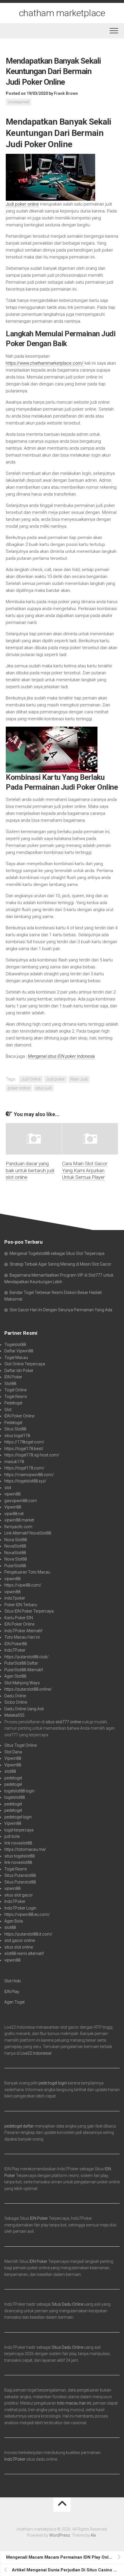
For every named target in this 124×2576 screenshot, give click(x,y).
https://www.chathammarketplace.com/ (45, 363)
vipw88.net (14, 1514)
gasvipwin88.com (21, 1501)
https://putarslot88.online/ (28, 1689)
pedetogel (13, 1778)
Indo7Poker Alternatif (23, 1631)
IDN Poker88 (16, 1644)
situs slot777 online (63, 1722)
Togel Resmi (16, 1397)
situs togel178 (17, 1436)
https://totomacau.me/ (25, 1849)
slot (8, 1488)
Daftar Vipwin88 (19, 1351)
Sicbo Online (16, 1702)
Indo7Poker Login (20, 1908)
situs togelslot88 (19, 1856)
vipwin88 (12, 1494)
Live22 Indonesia (36, 2053)
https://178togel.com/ (24, 1442)
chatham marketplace (62, 13)
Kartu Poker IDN (19, 1618)
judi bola (12, 1836)
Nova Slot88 (16, 1540)
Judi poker (56, 1079)
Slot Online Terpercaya (25, 1364)
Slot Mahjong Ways (22, 1683)
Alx (93, 2535)
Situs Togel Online (20, 1745)
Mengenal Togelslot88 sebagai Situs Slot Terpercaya (57, 1253)
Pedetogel (13, 1403)
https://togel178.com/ (24, 1468)
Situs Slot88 (15, 1429)
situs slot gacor (19, 1895)
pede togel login (53, 2083)
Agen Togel (14, 2002)
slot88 (10, 1771)
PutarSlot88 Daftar (21, 1663)
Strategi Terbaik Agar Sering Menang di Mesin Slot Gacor (60, 1264)
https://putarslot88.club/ (27, 1657)
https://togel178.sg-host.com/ (32, 1455)
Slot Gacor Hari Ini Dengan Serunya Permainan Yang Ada (61, 1310)
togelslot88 (15, 1797)
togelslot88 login (19, 1791)
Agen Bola (14, 1921)
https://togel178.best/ (24, 1449)
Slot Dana (13, 1752)
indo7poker (15, 1598)
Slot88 (10, 1384)
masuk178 (14, 1462)
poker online (19, 1088)
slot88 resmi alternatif (24, 1953)
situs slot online (19, 1947)
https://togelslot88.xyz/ (25, 1481)
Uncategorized (18, 102)
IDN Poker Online (19, 1416)
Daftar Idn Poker (19, 1371)
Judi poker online (22, 204)
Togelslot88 (15, 1345)
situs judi (44, 1088)
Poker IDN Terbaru (21, 1605)
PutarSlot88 (15, 1566)
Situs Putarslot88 (20, 1875)
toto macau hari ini (74, 2403)
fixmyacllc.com (18, 1527)
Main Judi (79, 1079)
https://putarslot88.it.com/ (28, 1934)
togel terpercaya (19, 1830)
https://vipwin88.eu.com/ (27, 1914)
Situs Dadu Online (67, 2304)
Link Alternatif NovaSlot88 (28, 1533)
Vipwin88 (13, 1507)
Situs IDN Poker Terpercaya (29, 1611)
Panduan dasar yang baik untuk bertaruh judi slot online (30, 1170)
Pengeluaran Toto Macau (27, 1572)
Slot (8, 1410)
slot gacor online (20, 1940)
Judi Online (31, 1079)
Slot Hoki (13, 1981)
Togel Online (15, 1390)
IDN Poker (13, 1377)
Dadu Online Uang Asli (24, 1709)
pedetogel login (18, 1817)
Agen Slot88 (15, 1676)
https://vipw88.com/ (23, 1585)
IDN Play (12, 1992)
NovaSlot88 (15, 1546)
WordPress (60, 2535)
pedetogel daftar (19, 2126)
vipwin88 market (19, 1520)
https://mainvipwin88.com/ (29, 1475)
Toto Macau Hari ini (22, 1637)
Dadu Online (15, 1696)
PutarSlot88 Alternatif (24, 1670)
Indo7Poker (15, 1650)
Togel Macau (16, 1358)
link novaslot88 (18, 1843)
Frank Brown (66, 93)
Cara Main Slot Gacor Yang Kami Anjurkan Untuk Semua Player (85, 1170)
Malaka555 (14, 1715)
